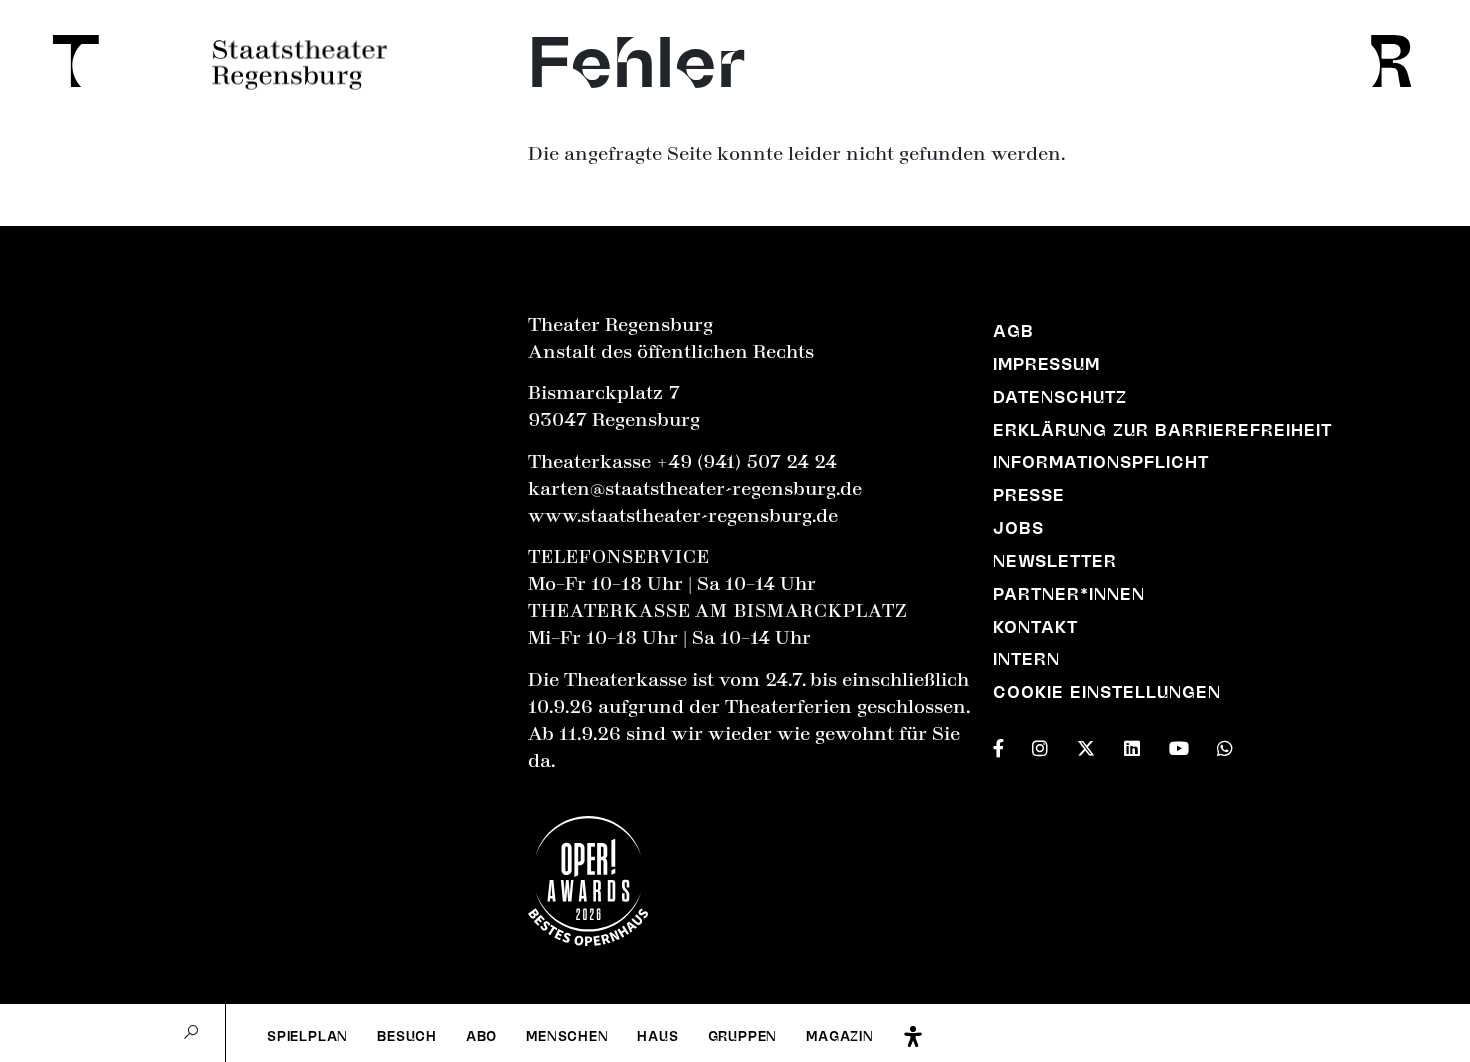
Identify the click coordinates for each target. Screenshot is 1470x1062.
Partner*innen (1069, 594)
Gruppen (743, 1036)
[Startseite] (69, 61)
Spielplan (307, 1036)
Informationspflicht (1101, 462)
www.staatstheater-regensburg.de (683, 516)
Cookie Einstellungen (1107, 692)
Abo (481, 1036)
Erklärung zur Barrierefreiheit (1163, 430)
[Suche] (191, 1033)
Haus (657, 1036)
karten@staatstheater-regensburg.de (695, 489)
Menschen (567, 1036)
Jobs (1018, 528)
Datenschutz (1060, 397)
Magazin (840, 1036)
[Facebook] (998, 744)
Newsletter (1055, 561)
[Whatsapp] (1225, 744)
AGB (1013, 331)
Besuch (407, 1036)
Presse (1029, 495)
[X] (1086, 744)
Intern (1026, 659)
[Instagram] (1040, 744)
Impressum (1046, 364)
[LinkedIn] (1132, 744)
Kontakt (1035, 627)
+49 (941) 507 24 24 (746, 462)
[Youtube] (1179, 744)
